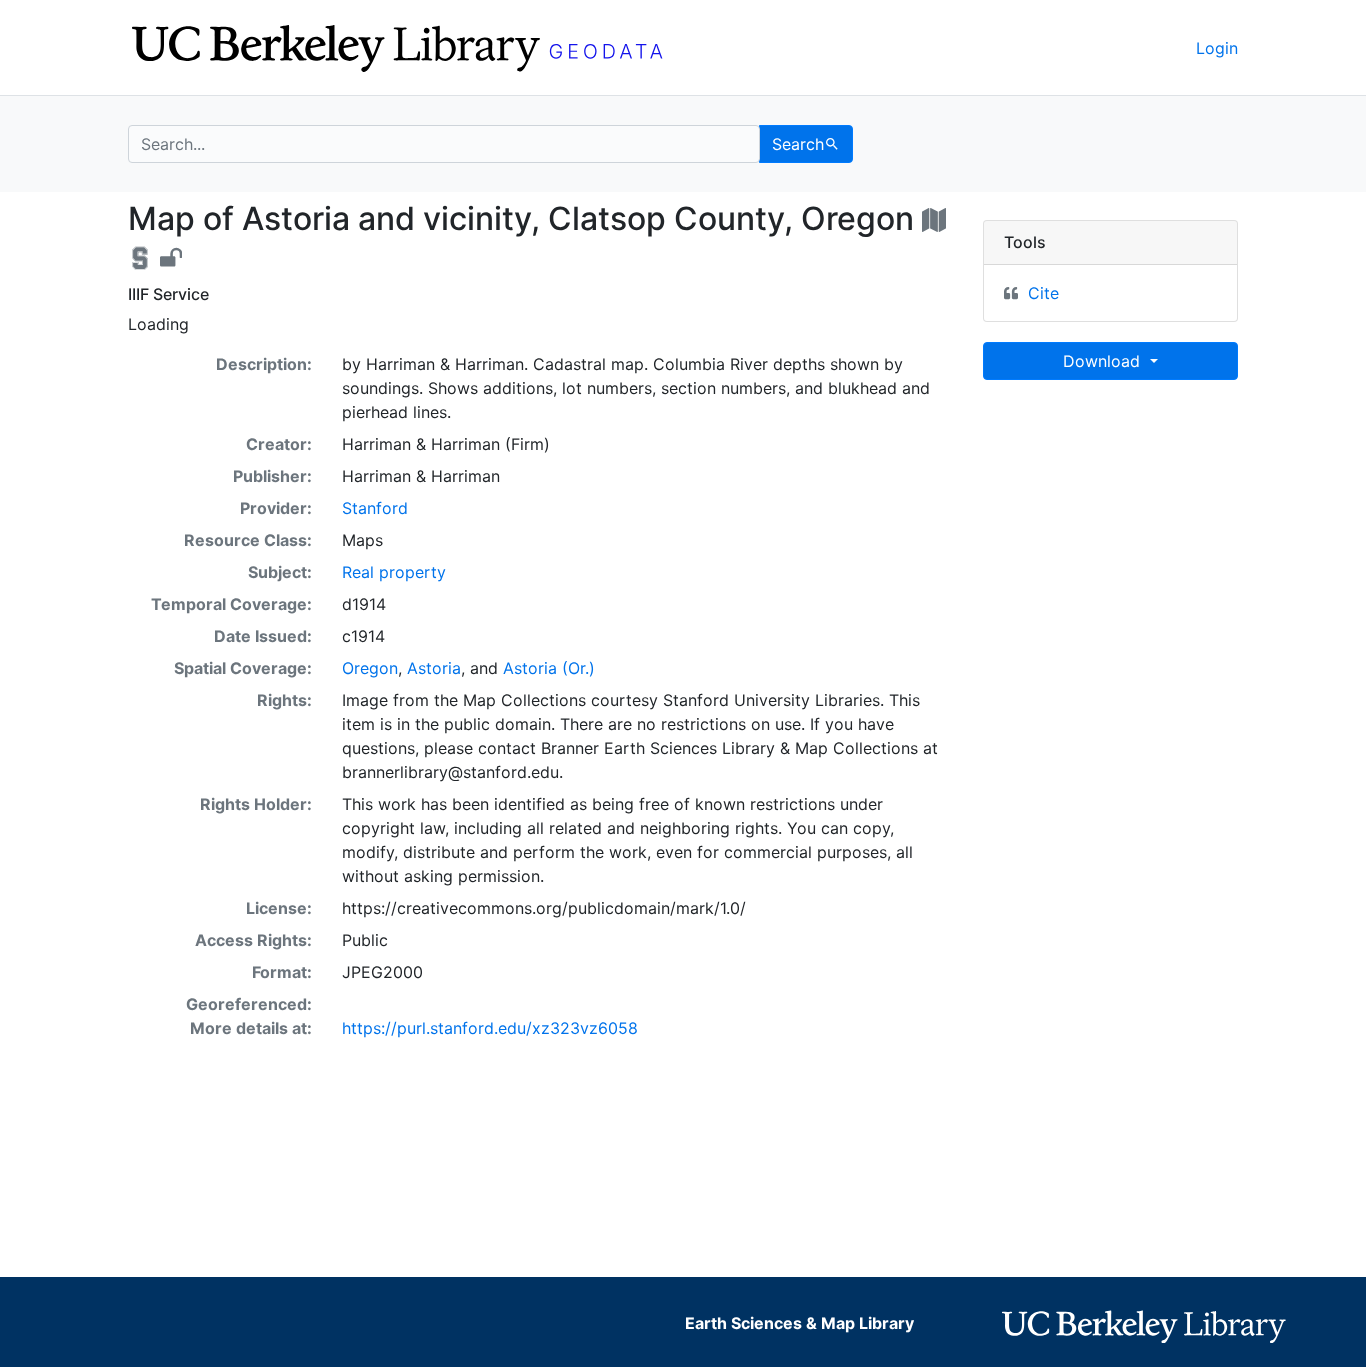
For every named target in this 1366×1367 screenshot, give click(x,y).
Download (1104, 361)
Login (1217, 48)
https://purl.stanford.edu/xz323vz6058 (490, 1028)
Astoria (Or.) (549, 668)
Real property (394, 572)
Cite (1043, 293)
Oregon (370, 668)
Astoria (434, 668)
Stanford (375, 508)
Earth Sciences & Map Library (799, 1323)
